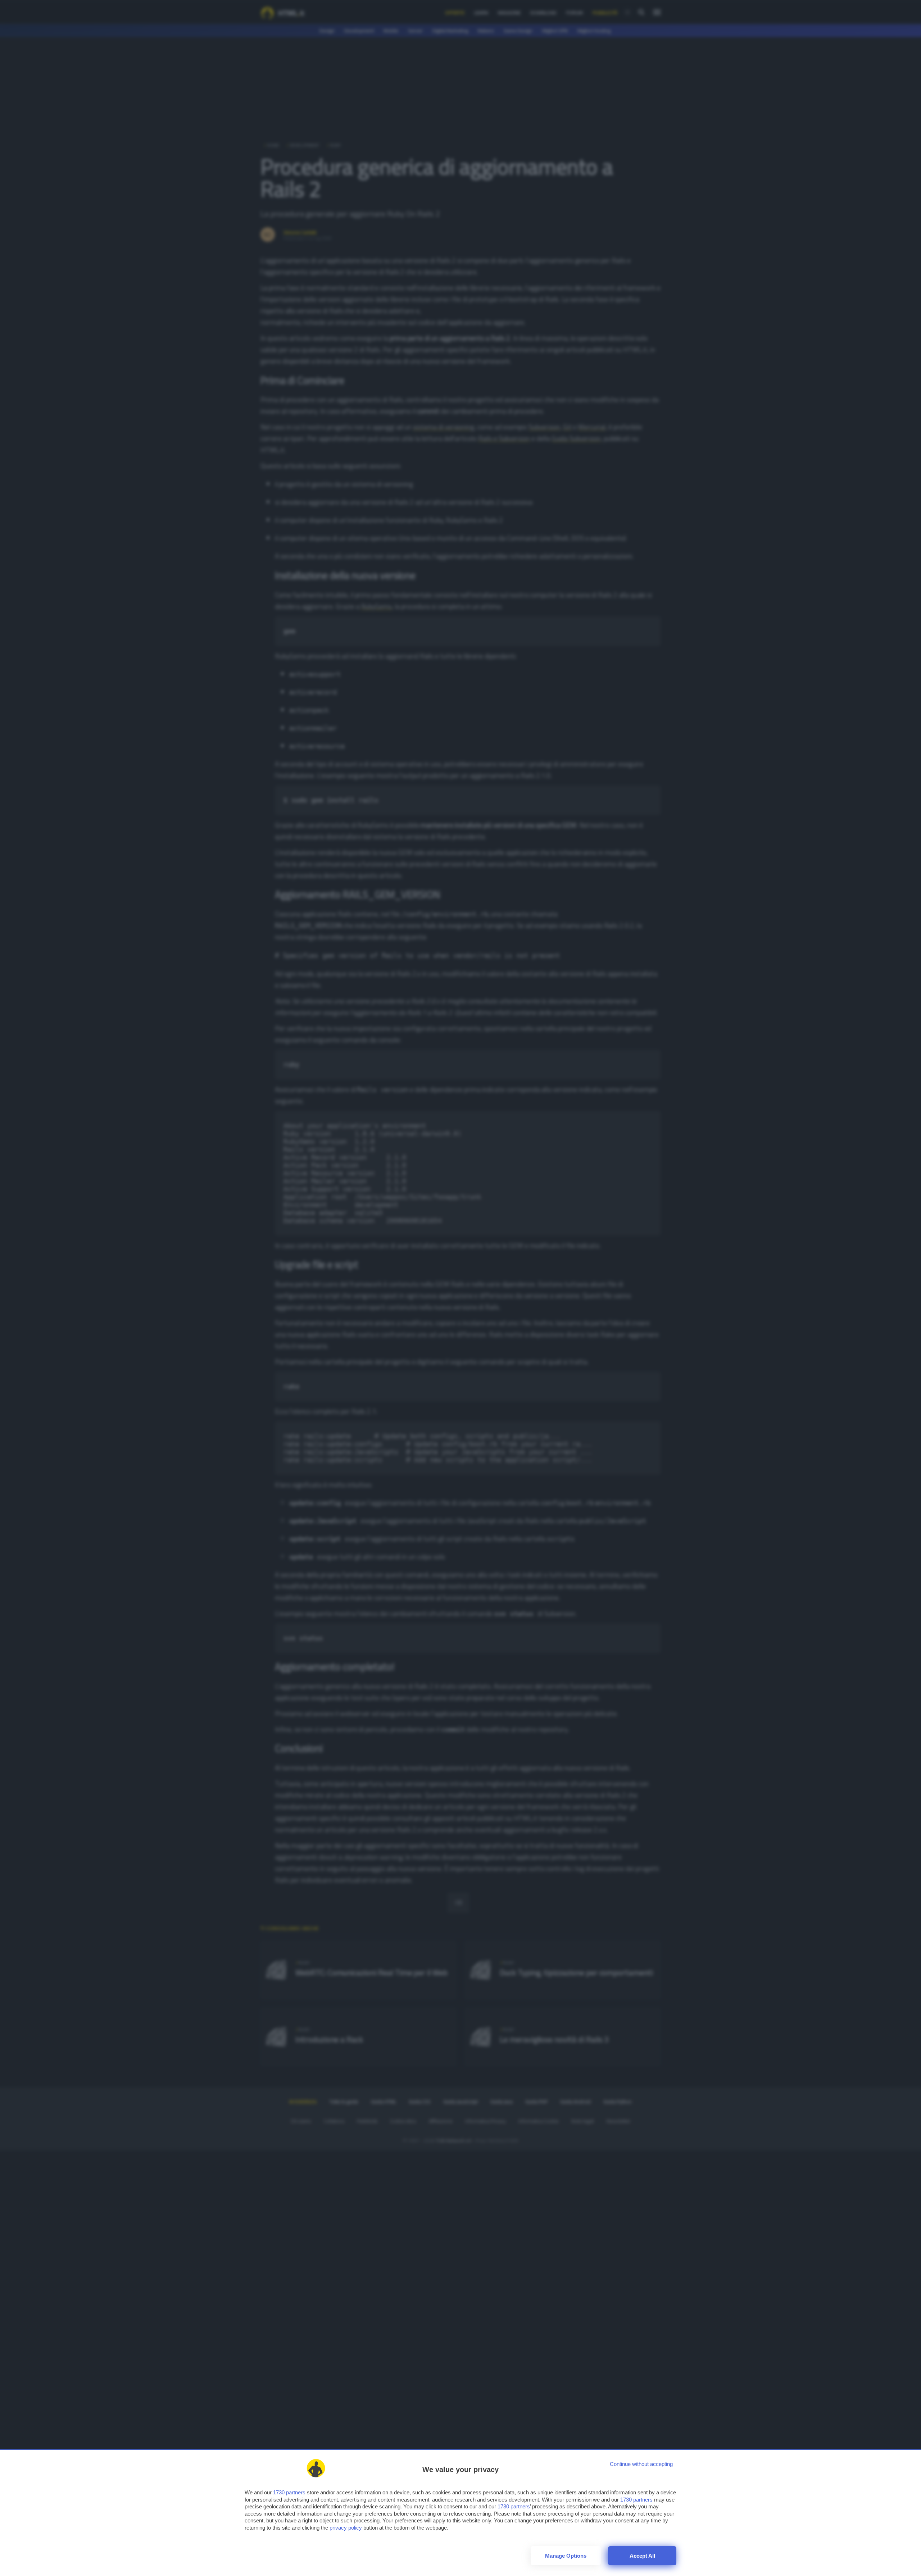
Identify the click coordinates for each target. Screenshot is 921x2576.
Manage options (566, 2556)
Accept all (642, 2556)
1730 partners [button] (289, 2492)
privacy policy (346, 2528)
